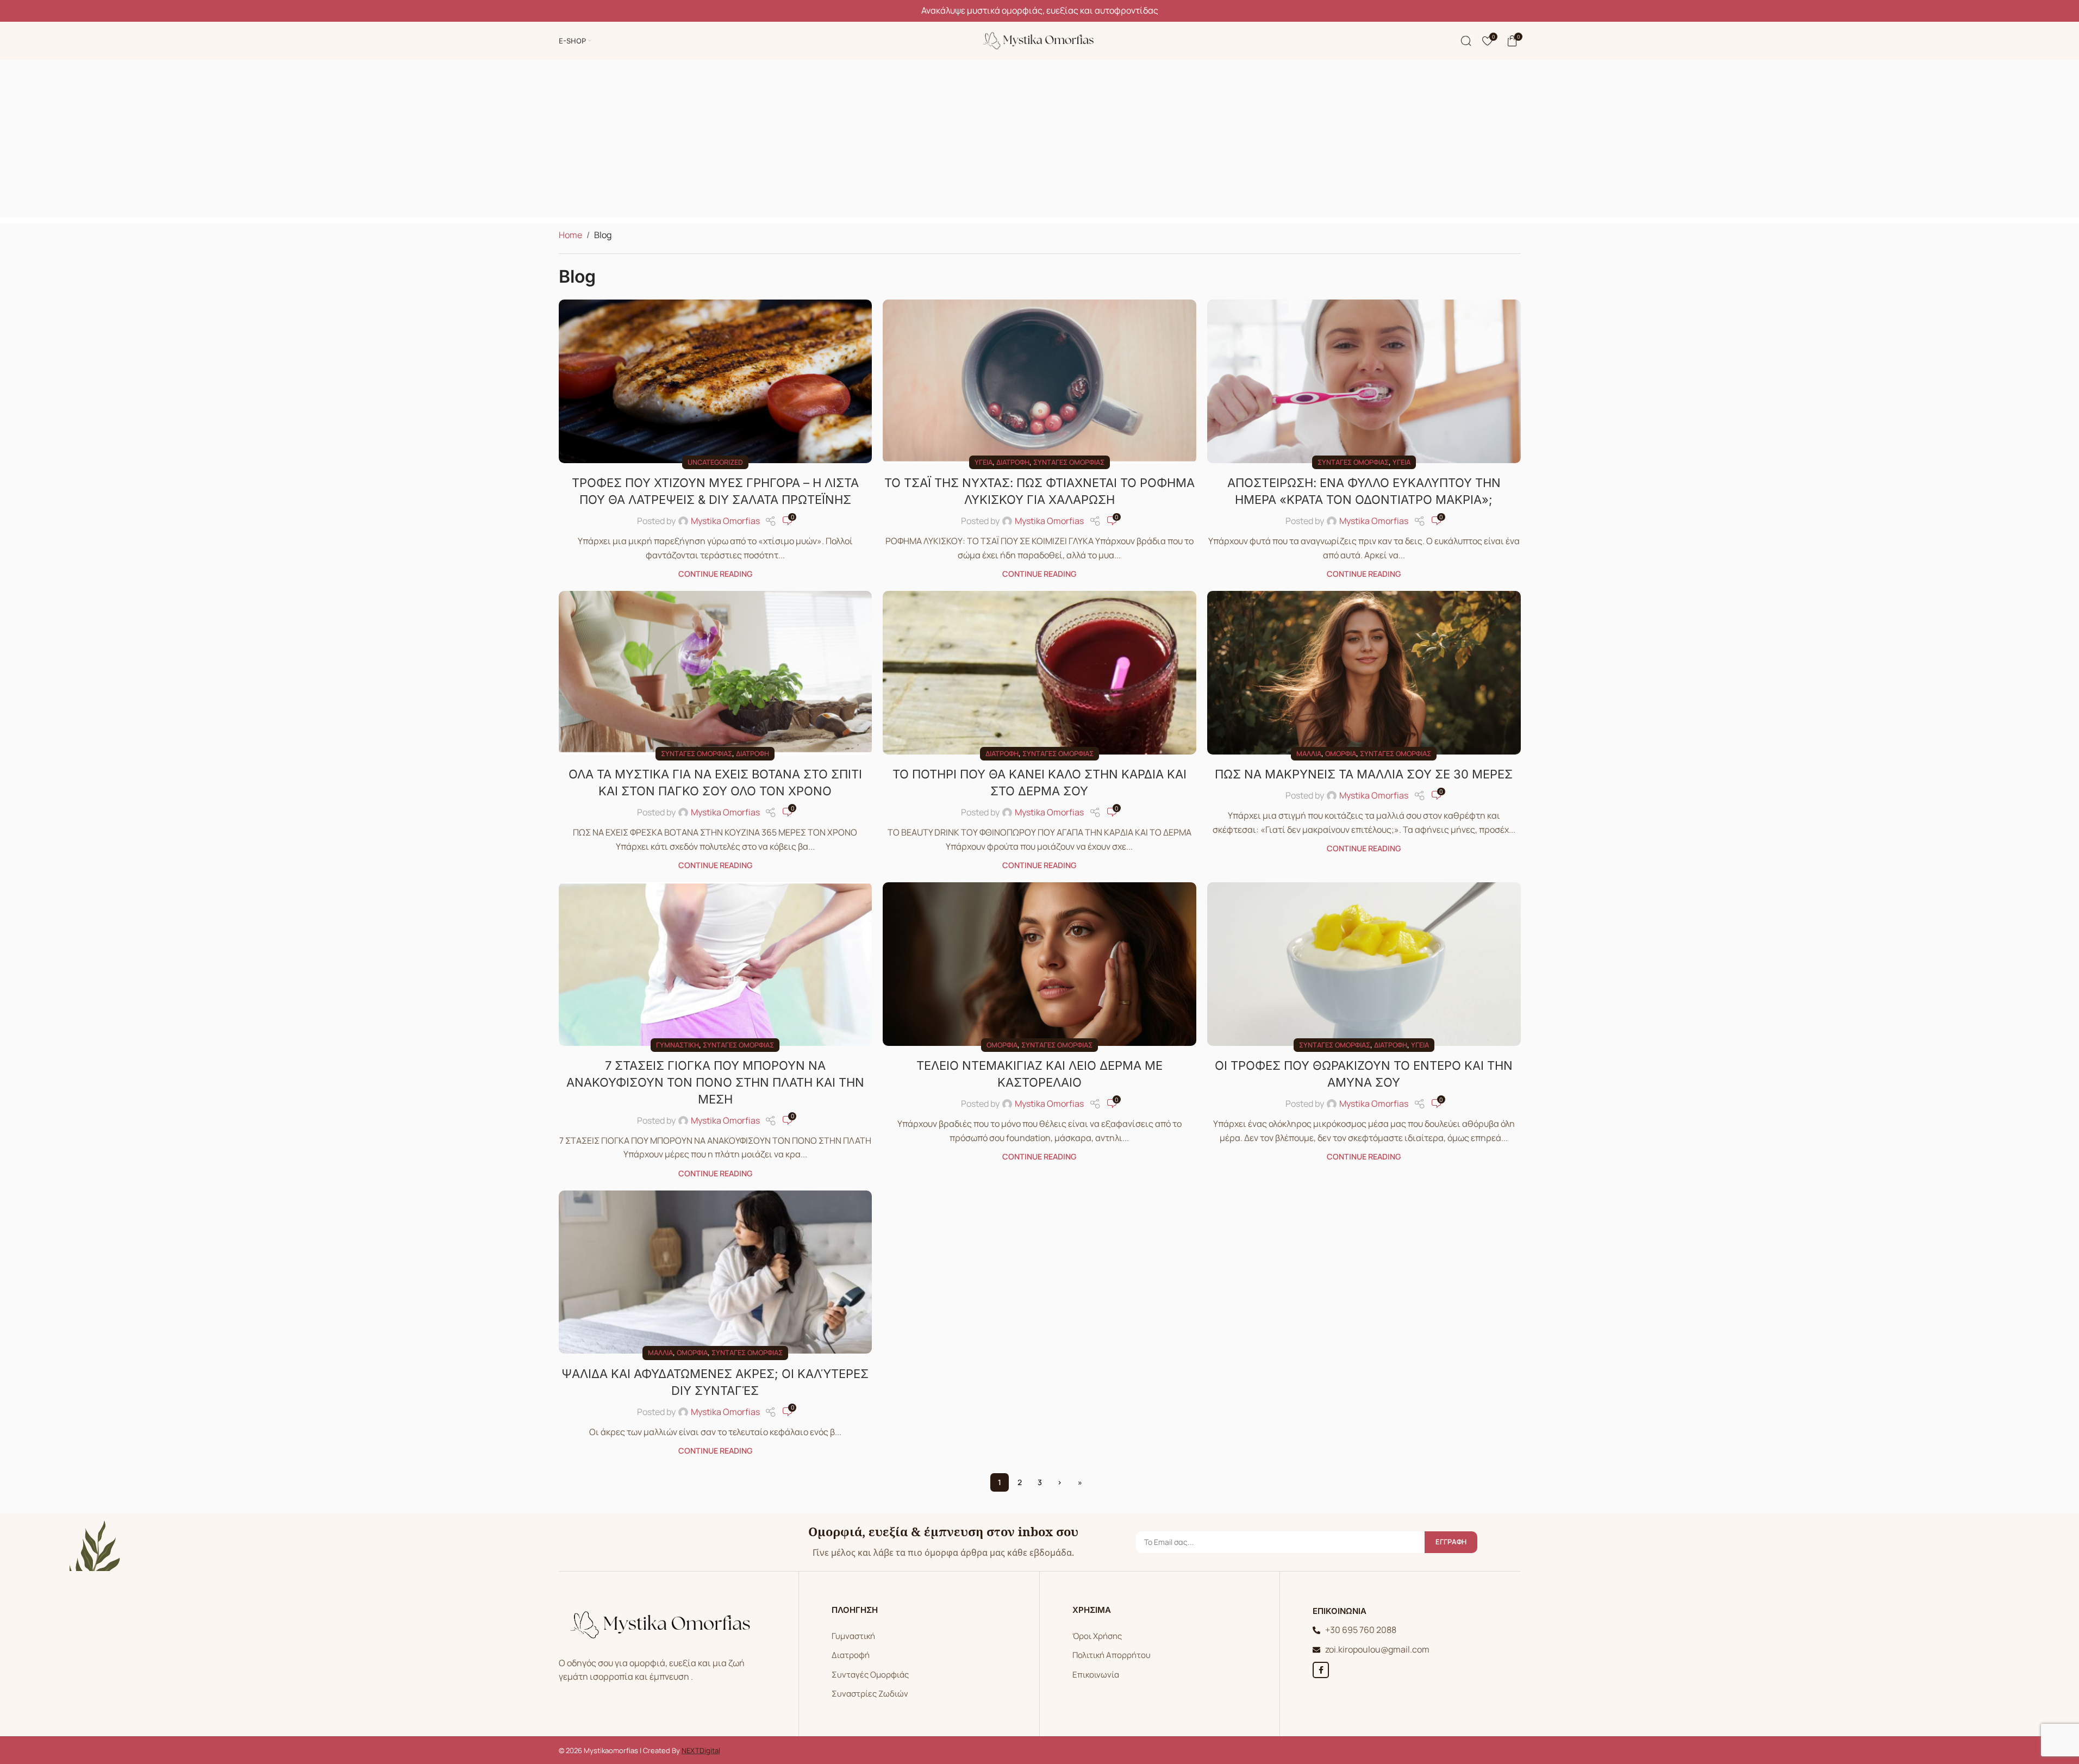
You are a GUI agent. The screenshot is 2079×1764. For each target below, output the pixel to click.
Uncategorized (715, 462)
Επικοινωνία (1096, 1675)
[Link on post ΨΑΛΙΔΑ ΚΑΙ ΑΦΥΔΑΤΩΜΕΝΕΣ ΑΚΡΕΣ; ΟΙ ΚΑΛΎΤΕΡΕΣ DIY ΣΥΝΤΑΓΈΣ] (716, 1272)
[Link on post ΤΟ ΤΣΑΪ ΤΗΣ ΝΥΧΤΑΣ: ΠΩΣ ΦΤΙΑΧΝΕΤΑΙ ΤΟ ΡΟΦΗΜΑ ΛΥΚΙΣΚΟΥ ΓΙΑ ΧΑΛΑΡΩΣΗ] (1039, 381)
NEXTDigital (701, 1750)
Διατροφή (1013, 462)
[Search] (1466, 41)
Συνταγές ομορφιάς (1069, 462)
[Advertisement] (1040, 141)
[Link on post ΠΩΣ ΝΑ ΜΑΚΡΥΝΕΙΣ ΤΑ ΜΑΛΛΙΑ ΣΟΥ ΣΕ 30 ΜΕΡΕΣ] (1364, 672)
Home (570, 235)
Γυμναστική (678, 1045)
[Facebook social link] (1321, 1670)
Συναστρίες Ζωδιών (870, 1694)
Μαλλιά (1309, 753)
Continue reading (715, 574)
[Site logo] (1040, 40)
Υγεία (984, 462)
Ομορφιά (1341, 753)
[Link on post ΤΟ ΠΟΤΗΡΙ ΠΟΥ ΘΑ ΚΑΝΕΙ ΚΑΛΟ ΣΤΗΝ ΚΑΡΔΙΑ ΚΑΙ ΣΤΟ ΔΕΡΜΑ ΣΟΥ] (1039, 672)
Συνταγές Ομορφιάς (870, 1675)
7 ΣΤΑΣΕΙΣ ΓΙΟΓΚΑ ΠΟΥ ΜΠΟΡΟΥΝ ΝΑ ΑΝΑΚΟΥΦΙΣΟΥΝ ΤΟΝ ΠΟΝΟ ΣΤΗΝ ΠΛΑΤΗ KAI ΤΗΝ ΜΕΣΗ (715, 1082)
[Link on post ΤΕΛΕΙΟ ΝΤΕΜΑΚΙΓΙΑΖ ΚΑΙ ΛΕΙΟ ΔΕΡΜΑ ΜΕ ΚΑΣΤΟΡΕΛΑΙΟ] (1039, 964)
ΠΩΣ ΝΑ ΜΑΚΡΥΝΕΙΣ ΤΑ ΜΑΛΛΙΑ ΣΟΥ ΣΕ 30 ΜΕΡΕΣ (1364, 774)
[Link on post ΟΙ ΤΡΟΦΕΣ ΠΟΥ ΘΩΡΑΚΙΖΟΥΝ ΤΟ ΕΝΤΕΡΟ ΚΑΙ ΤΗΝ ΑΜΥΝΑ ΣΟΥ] (1364, 964)
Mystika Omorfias (725, 521)
